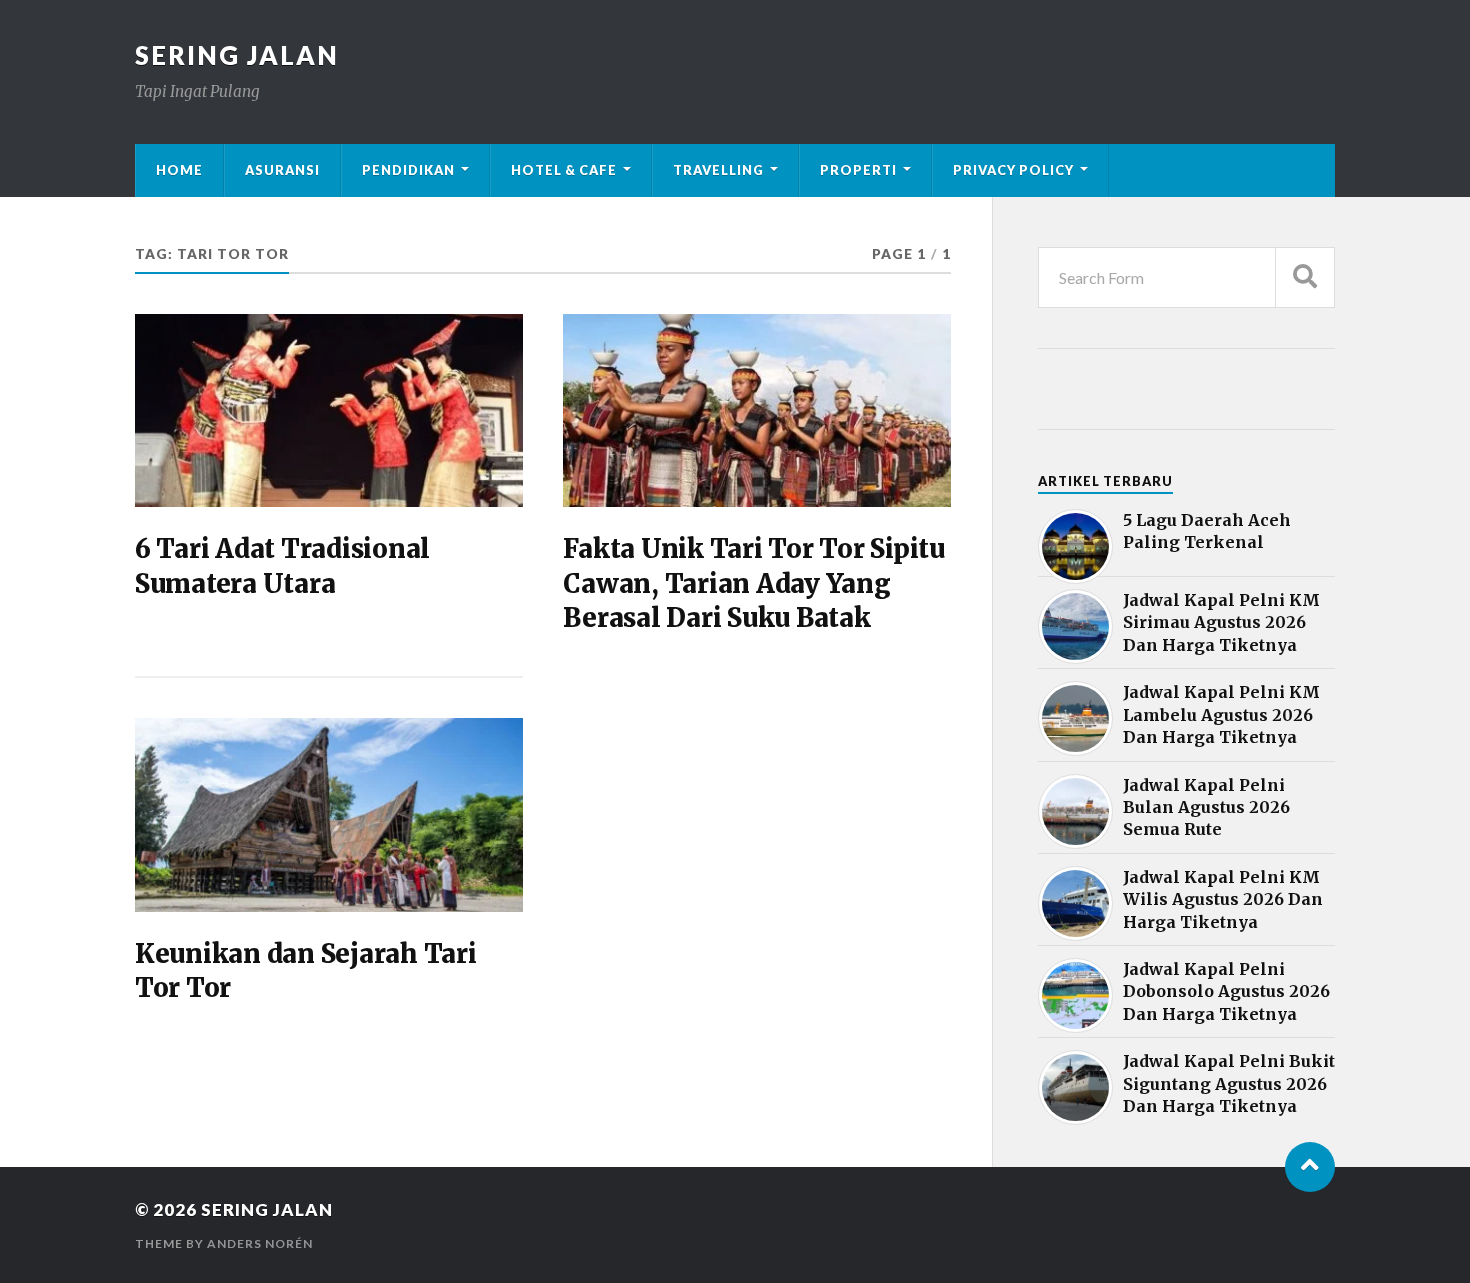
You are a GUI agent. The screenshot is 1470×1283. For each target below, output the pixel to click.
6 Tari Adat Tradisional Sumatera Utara (282, 566)
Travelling (718, 170)
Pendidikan (408, 170)
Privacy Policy (1013, 170)
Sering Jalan (237, 55)
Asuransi (282, 170)
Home (179, 170)
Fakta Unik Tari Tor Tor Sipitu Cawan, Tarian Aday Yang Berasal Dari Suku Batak (753, 583)
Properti (858, 170)
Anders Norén (260, 1243)
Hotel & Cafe (564, 170)
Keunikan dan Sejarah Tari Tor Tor (306, 971)
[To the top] (1310, 1167)
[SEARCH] (1305, 277)
